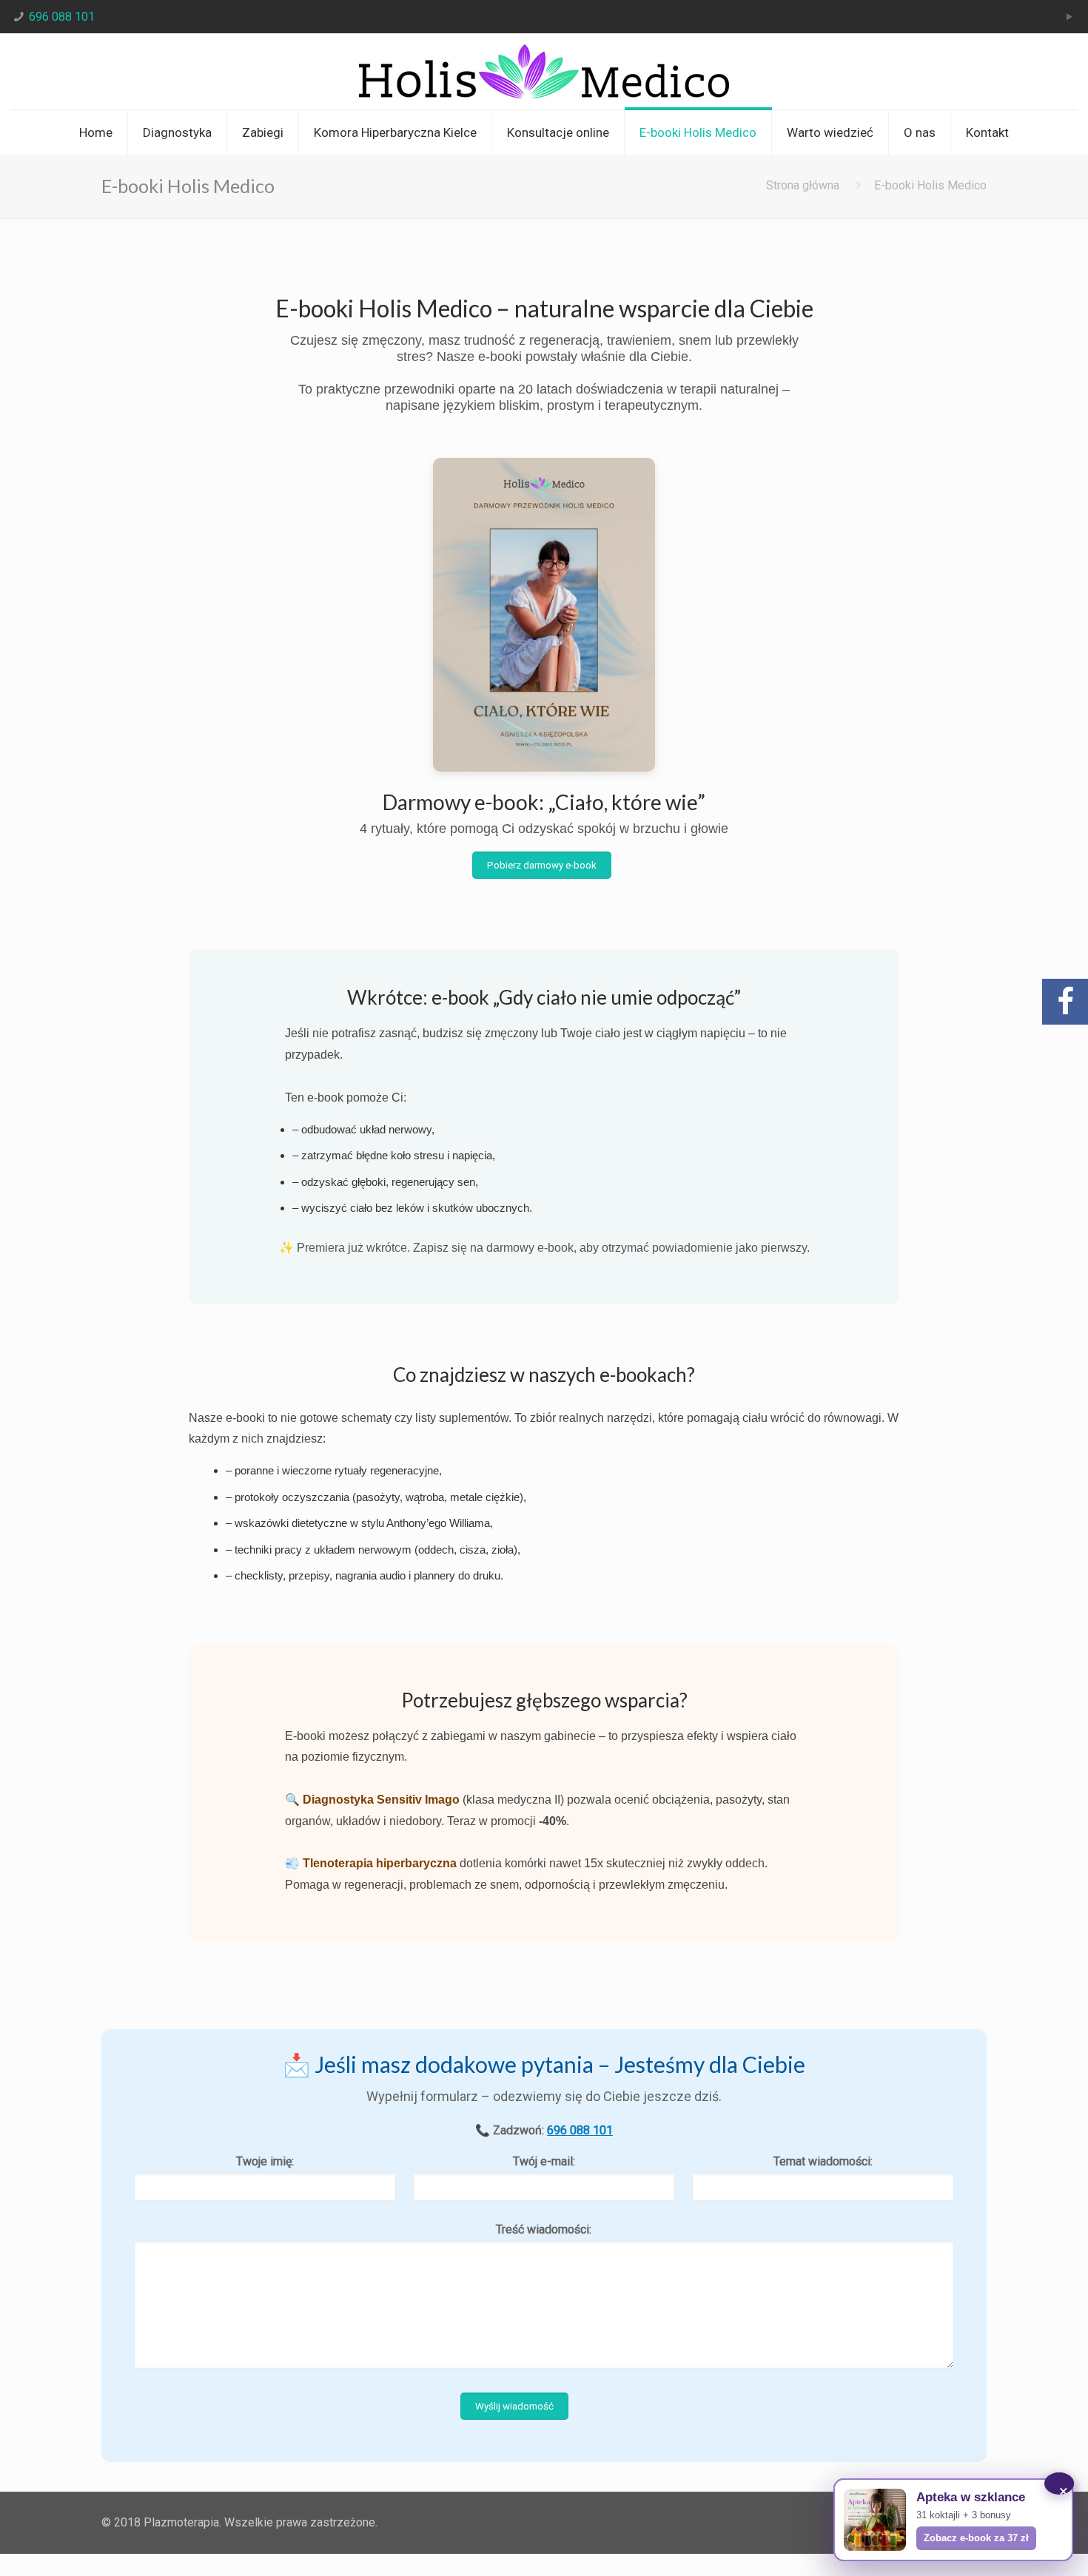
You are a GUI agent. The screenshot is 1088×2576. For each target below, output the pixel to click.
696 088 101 (62, 17)
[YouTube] (1069, 17)
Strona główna (803, 185)
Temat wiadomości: (823, 2161)
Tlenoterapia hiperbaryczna (380, 1863)
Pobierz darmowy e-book (542, 865)
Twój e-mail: (544, 2161)
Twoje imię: (265, 2161)
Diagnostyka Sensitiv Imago (381, 1800)
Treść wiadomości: (544, 2229)
